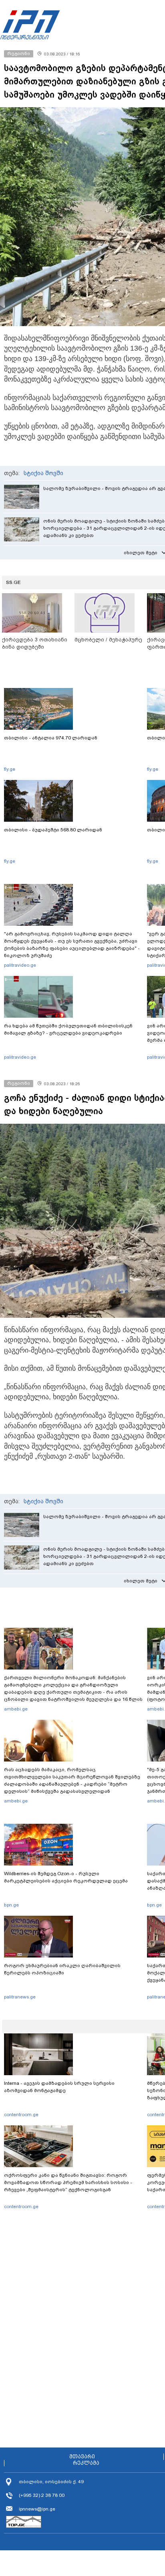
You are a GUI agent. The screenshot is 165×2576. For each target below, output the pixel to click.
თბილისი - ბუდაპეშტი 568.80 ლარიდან (53, 830)
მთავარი (82, 2457)
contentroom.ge (21, 2115)
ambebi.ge (16, 1709)
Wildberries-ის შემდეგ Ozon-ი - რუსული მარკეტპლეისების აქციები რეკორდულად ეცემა (66, 1877)
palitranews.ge (20, 1997)
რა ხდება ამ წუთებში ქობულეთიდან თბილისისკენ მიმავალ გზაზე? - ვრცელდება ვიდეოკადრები (68, 1029)
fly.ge (10, 769)
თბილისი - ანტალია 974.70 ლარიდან (51, 738)
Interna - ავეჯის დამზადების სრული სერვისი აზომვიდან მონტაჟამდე (59, 2087)
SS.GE (13, 582)
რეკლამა (86, 2463)
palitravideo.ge (20, 965)
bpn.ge (11, 1905)
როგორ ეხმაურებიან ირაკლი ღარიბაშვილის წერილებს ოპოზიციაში (62, 1969)
